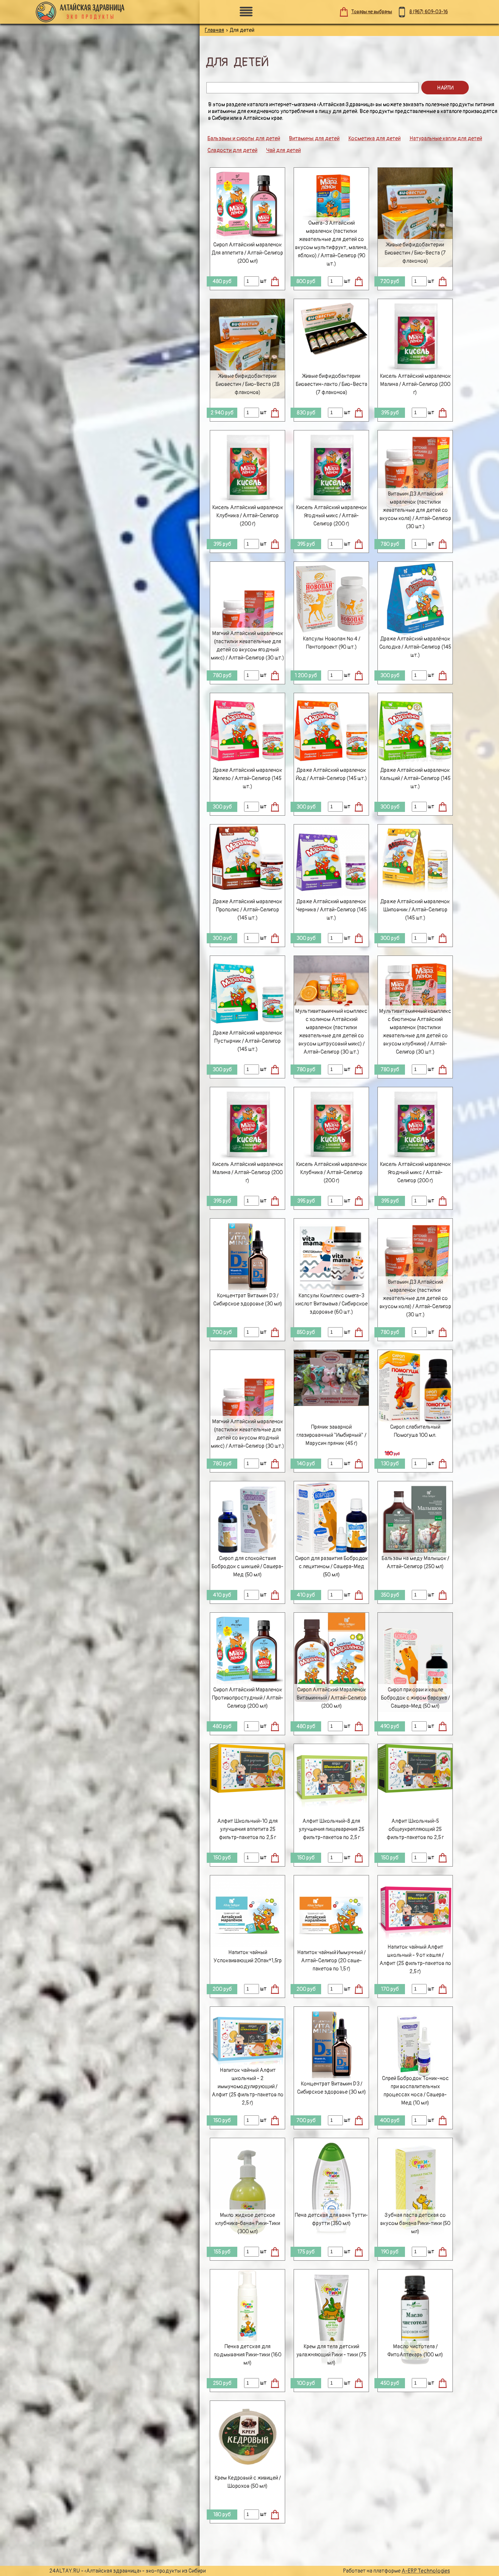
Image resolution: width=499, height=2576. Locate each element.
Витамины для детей (314, 138)
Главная (214, 30)
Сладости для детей (232, 150)
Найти (445, 88)
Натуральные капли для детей (446, 138)
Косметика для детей (374, 138)
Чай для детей (283, 150)
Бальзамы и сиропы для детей (244, 138)
